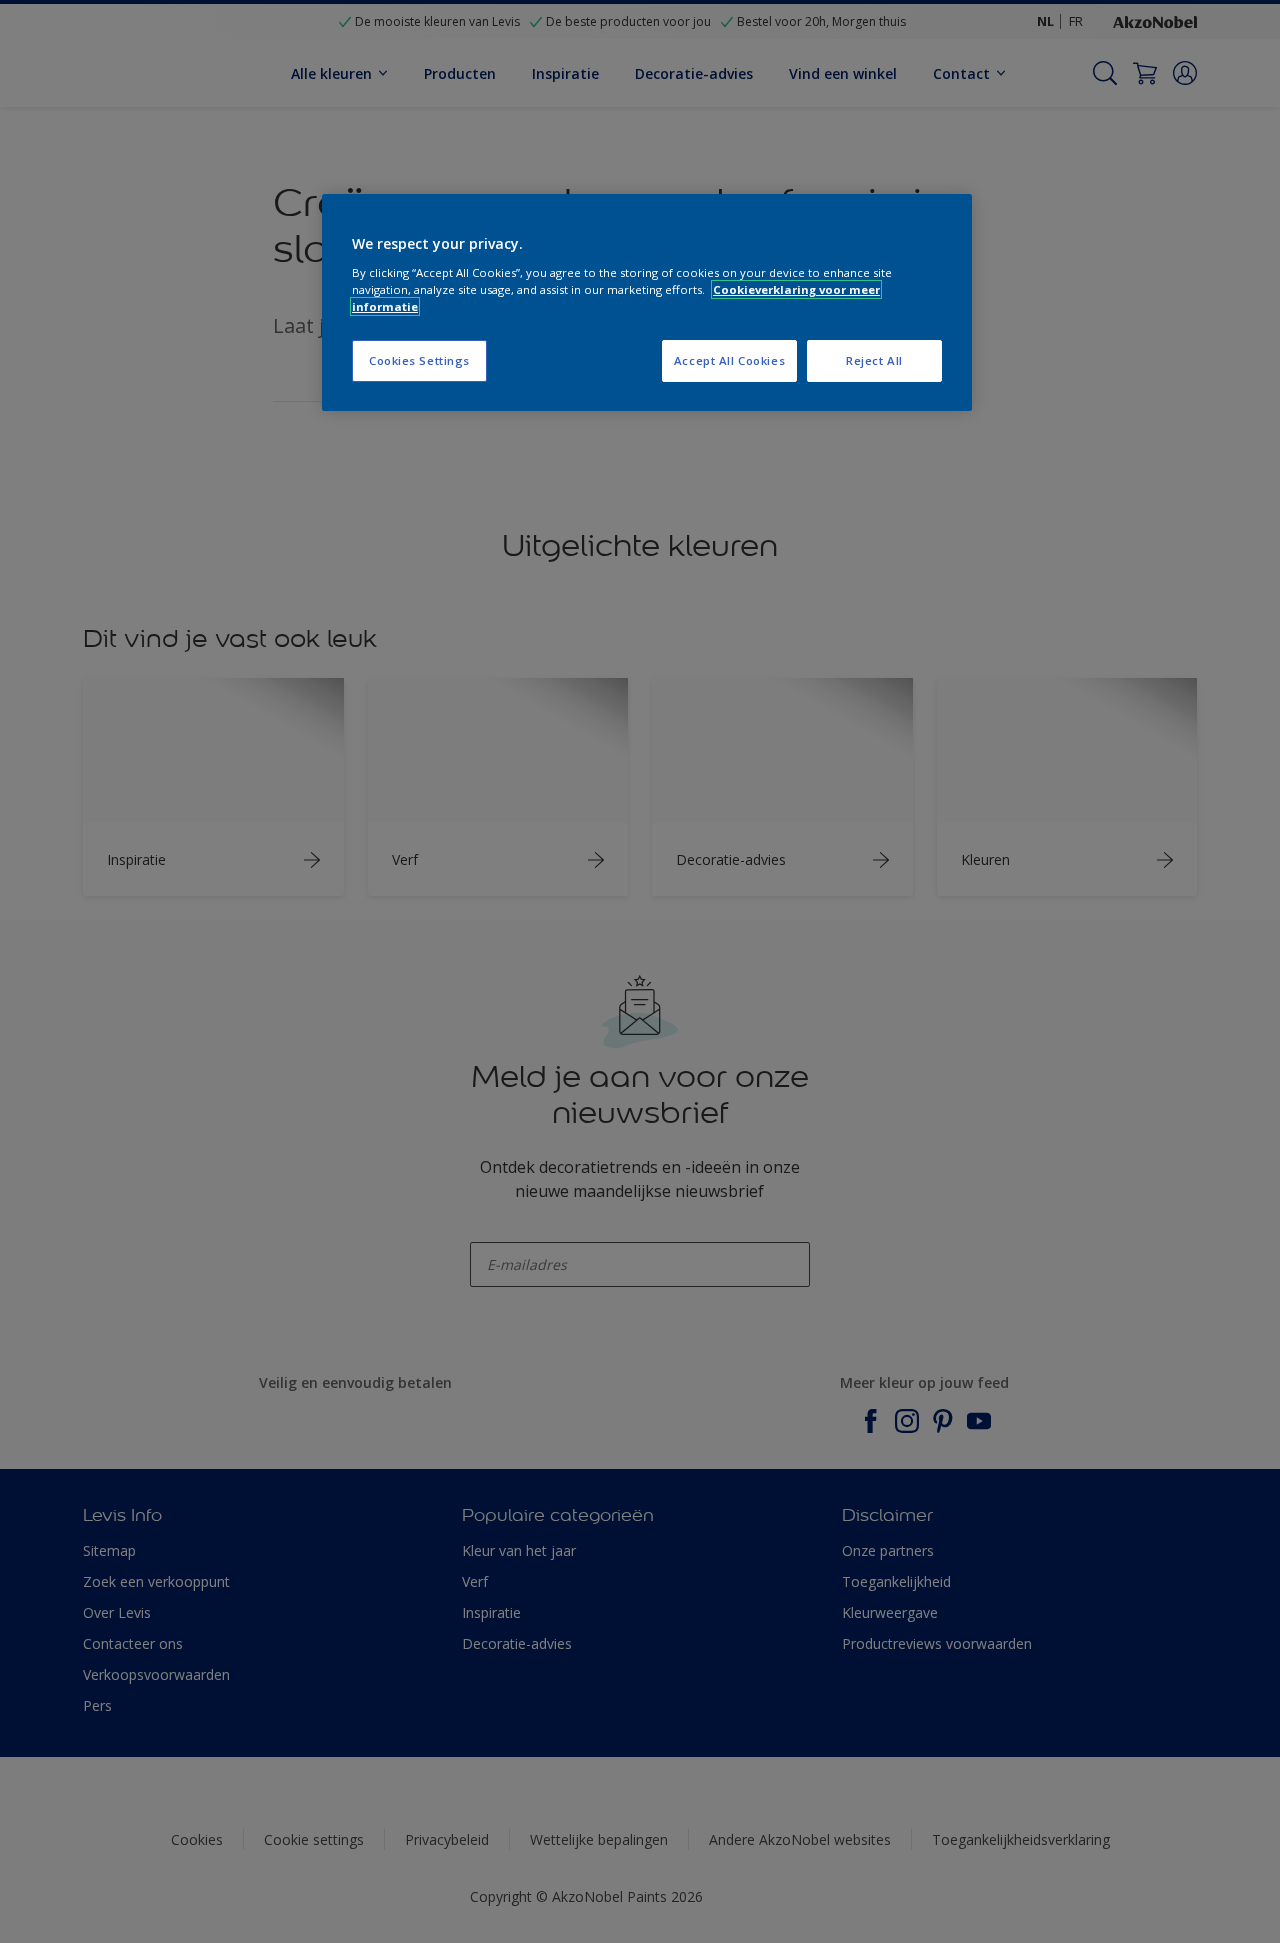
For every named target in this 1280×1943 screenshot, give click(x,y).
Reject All (874, 360)
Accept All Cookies (729, 360)
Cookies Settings (419, 360)
